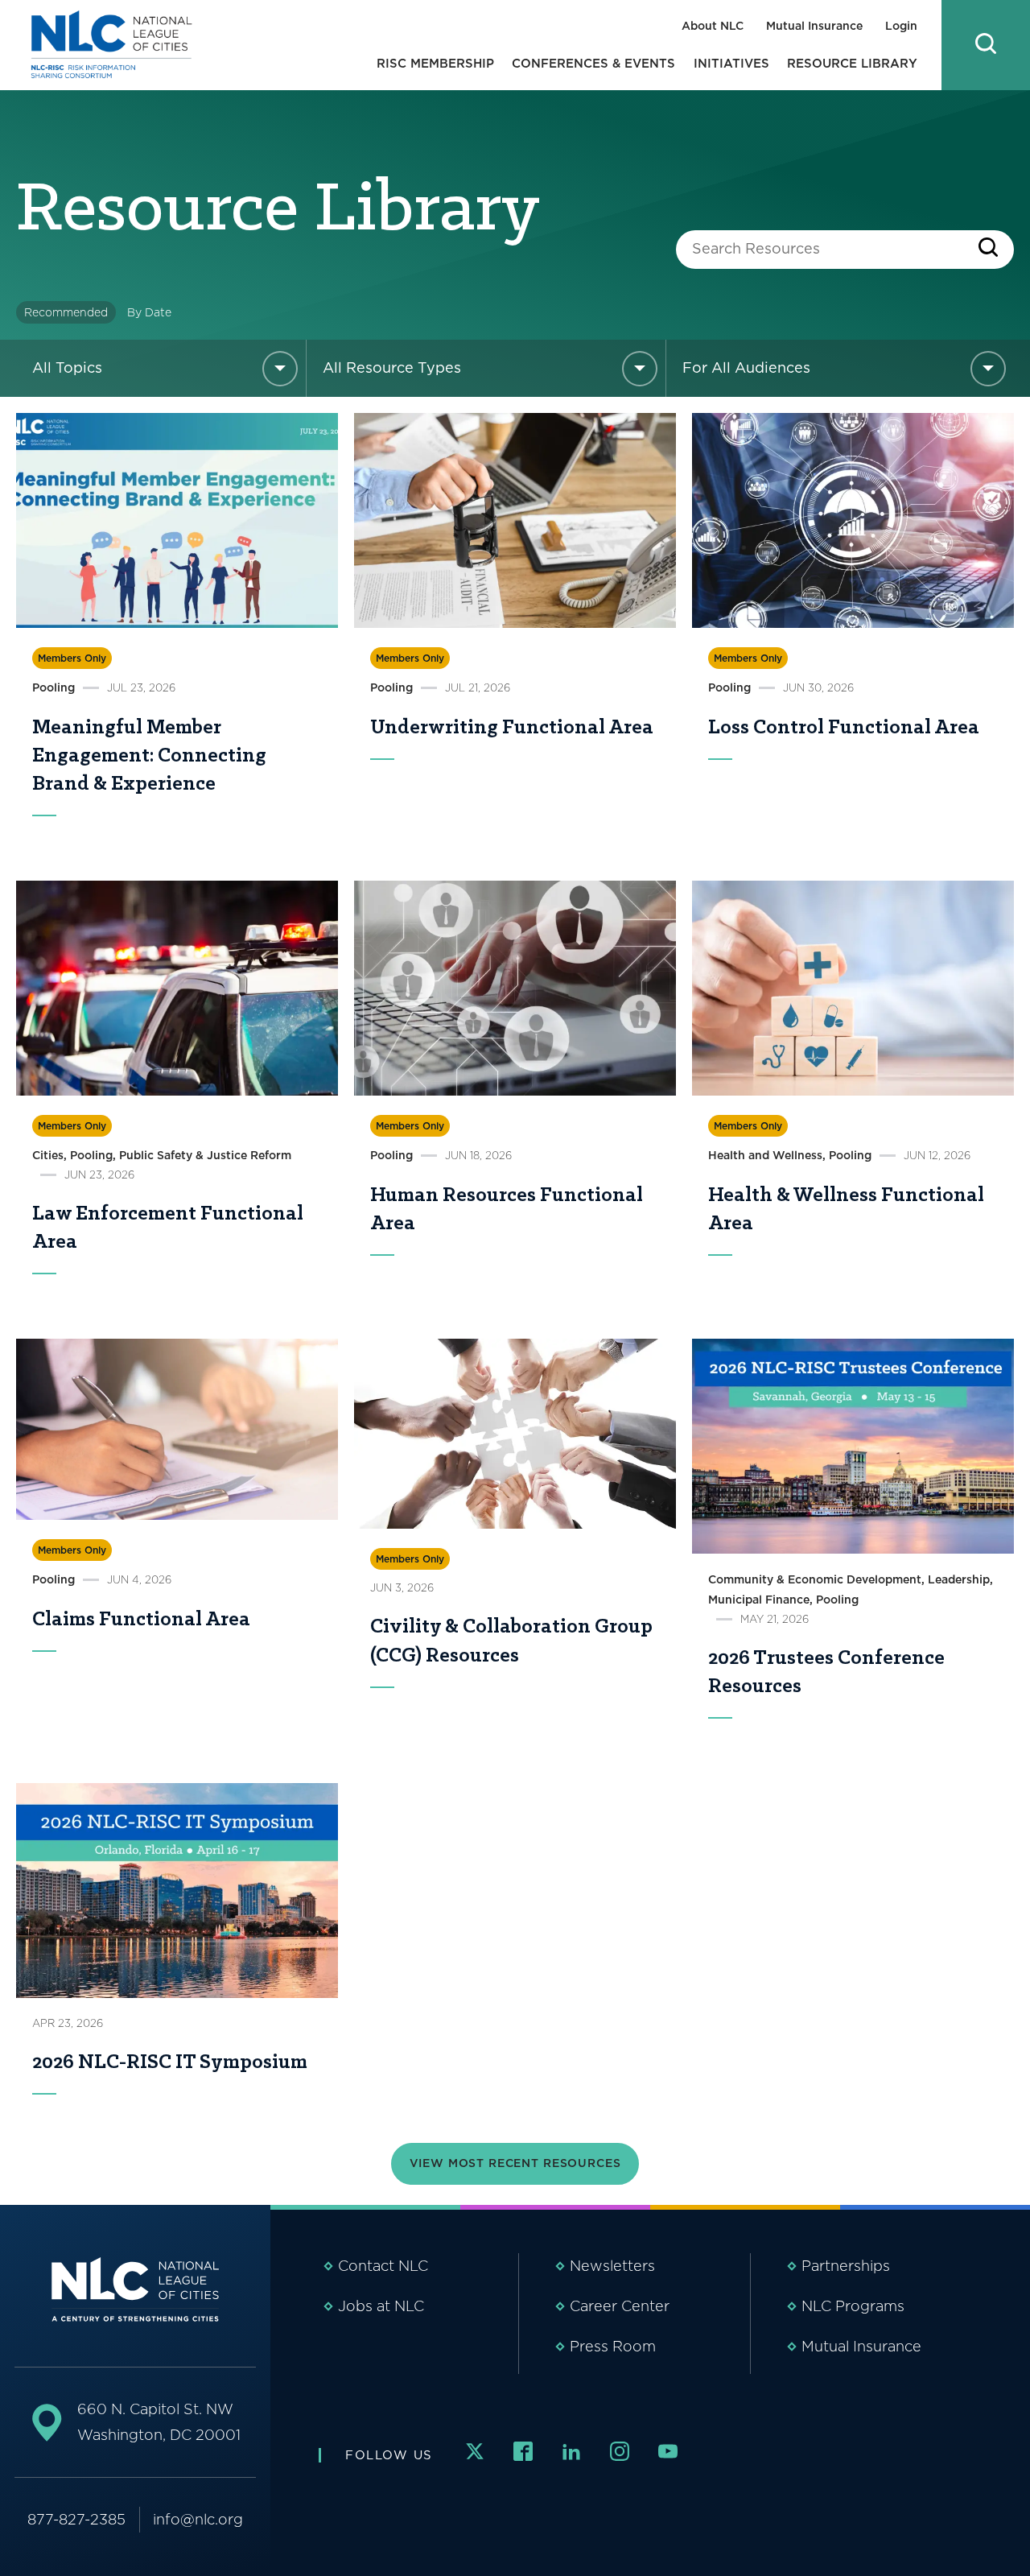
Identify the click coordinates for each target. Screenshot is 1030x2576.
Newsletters (612, 2266)
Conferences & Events (593, 64)
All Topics (67, 367)
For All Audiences (746, 367)
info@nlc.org (198, 2519)
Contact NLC (383, 2266)
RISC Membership (435, 64)
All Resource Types (392, 367)
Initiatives (731, 64)
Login (901, 26)
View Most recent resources (515, 2163)
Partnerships (846, 2266)
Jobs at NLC (381, 2306)
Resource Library (852, 64)
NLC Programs (853, 2306)
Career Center (620, 2306)
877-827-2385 (76, 2519)
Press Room (613, 2346)
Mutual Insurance (814, 26)
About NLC (713, 26)
